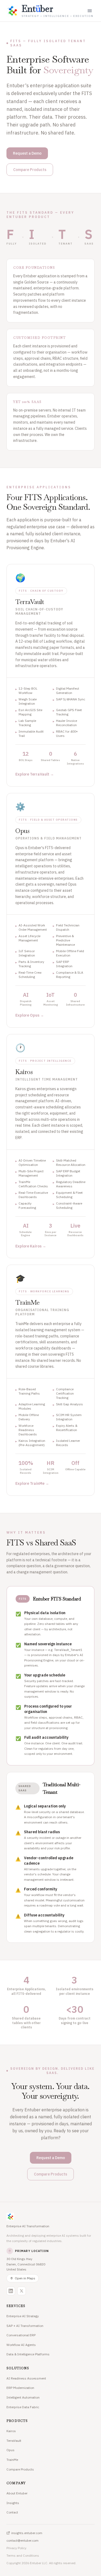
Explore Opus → (30, 1015)
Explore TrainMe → (32, 1483)
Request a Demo (27, 153)
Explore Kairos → (31, 1246)
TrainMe (12, 2460)
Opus (11, 2450)
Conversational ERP (21, 2335)
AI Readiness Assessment (26, 2378)
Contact (12, 2512)
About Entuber (17, 2493)
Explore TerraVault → (35, 774)
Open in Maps (25, 2278)
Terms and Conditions (23, 2555)
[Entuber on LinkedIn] (11, 2291)
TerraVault (14, 2441)
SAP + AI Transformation (25, 2326)
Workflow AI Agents (21, 2345)
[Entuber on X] (22, 2291)
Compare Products (30, 170)
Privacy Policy (16, 2548)
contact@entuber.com (22, 2540)
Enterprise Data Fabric (23, 2407)
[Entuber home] (50, 2217)
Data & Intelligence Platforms (28, 2354)
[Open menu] (90, 11)
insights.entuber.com (27, 2533)
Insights (13, 2503)
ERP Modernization (20, 2388)
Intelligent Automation (23, 2397)
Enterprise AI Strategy (23, 2316)
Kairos (11, 2431)
